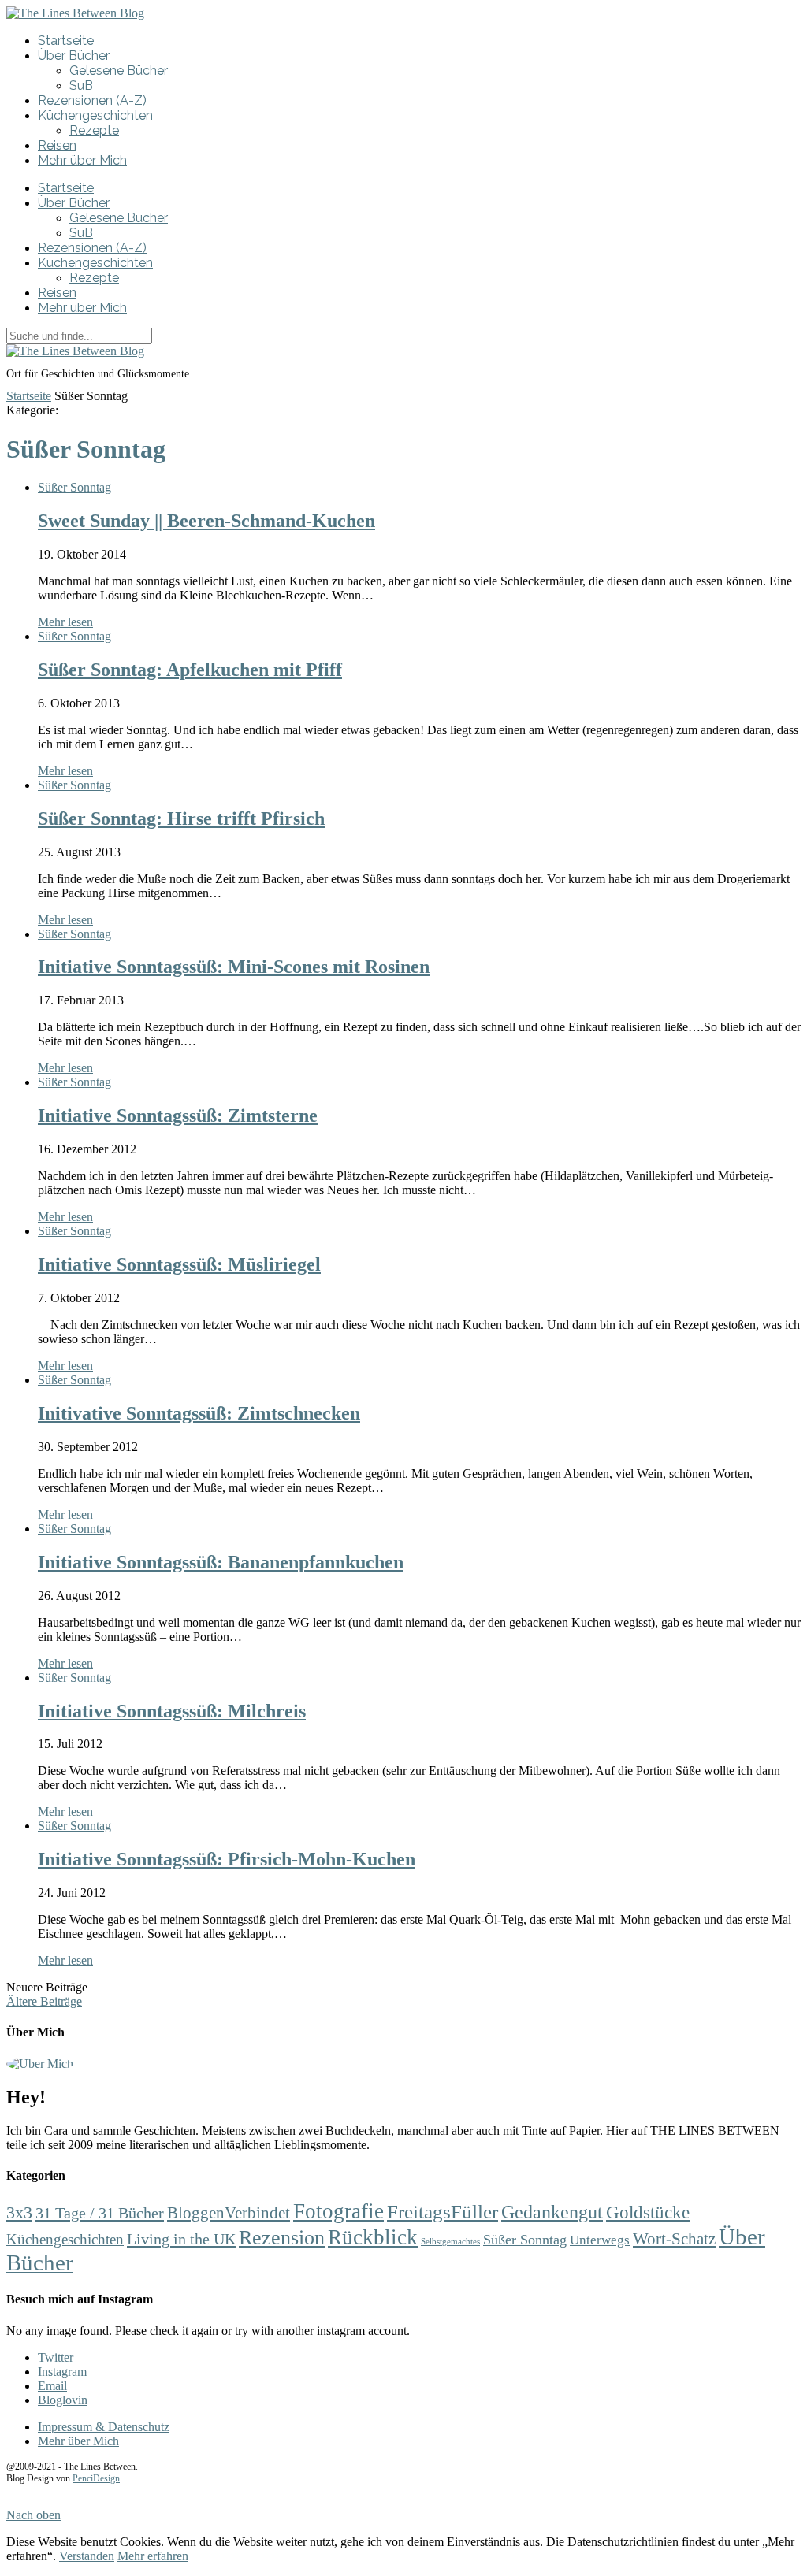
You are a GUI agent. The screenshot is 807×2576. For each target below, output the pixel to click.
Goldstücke (648, 2212)
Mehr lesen (65, 622)
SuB (81, 85)
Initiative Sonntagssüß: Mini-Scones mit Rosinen (234, 967)
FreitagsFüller (443, 2211)
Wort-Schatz (674, 2239)
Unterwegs (600, 2240)
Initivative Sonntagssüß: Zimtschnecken (199, 1413)
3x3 (19, 2213)
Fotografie (338, 2211)
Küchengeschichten (95, 115)
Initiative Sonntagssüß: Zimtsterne (178, 1115)
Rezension (282, 2238)
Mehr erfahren (153, 2556)
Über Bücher (74, 56)
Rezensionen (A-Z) (92, 100)
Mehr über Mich (82, 160)
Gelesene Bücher (119, 71)
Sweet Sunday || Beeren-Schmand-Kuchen (206, 521)
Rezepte (94, 130)
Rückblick (373, 2237)
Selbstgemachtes (450, 2242)
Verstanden (87, 2556)
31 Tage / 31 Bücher (100, 2213)
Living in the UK (181, 2239)
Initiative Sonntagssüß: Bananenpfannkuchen (221, 1562)
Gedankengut (552, 2212)
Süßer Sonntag (74, 487)
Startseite (66, 41)
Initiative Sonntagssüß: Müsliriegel (179, 1264)
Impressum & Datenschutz (104, 2427)
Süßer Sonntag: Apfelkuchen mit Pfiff (190, 670)
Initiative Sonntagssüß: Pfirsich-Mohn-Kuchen (227, 1859)
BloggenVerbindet (229, 2213)
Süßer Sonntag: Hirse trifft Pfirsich (181, 818)
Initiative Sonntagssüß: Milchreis (172, 1711)
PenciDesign (96, 2478)
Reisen (57, 145)
